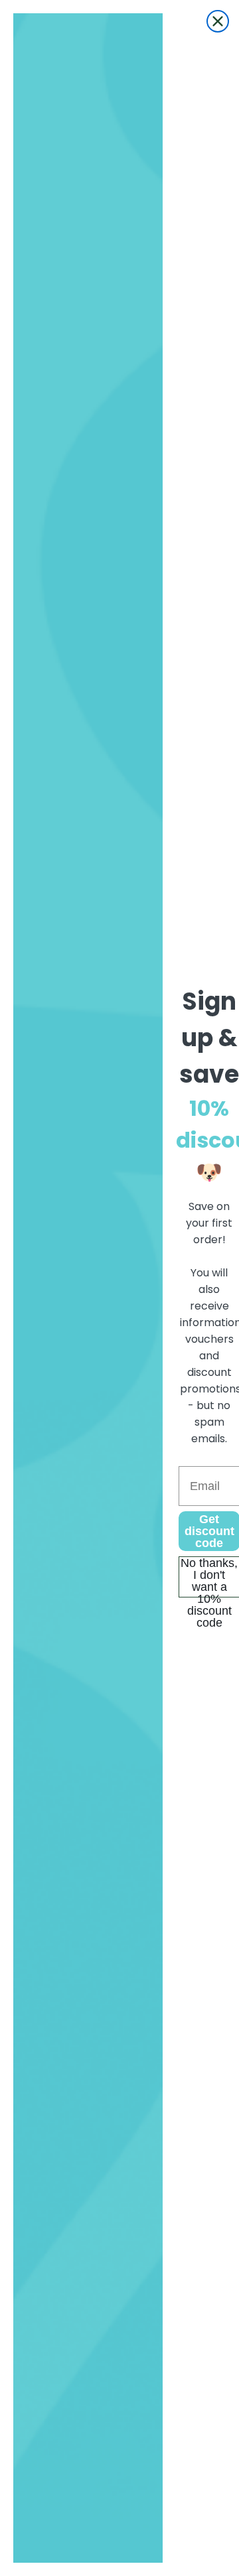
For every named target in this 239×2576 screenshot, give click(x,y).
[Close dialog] (218, 21)
